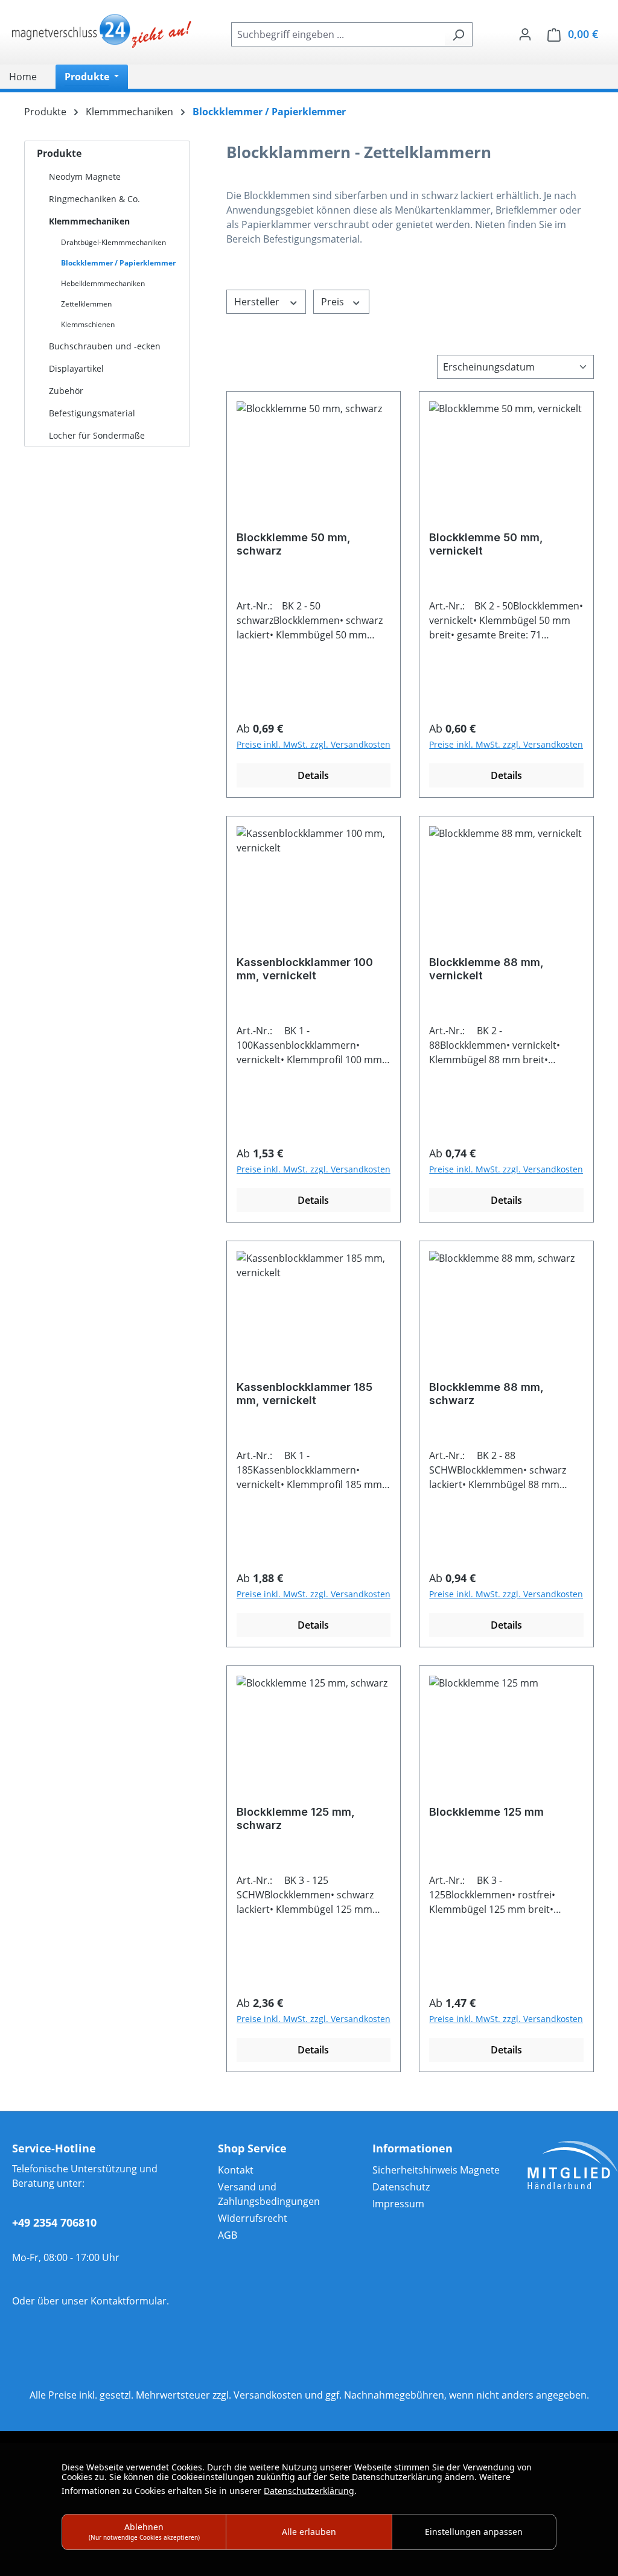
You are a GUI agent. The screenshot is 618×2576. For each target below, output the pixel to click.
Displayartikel (76, 368)
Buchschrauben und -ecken (105, 346)
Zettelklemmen (86, 304)
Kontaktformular (129, 2301)
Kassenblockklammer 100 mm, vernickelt (305, 969)
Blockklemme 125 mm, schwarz (296, 1818)
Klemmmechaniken (89, 221)
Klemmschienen (88, 324)
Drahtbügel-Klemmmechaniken (113, 242)
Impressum (398, 2204)
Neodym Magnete (85, 177)
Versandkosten (268, 2395)
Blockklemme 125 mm (486, 1812)
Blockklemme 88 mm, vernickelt (486, 969)
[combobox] (338, 34)
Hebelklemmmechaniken (103, 283)
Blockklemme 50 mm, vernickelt (486, 544)
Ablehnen (144, 2531)
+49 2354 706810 (54, 2222)
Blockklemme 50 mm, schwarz (294, 544)
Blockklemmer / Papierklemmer (118, 263)
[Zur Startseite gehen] (103, 32)
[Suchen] (458, 34)
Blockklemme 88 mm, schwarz (486, 1394)
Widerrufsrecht (253, 2218)
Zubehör (66, 391)
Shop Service (252, 2148)
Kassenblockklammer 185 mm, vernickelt (304, 1394)
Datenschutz (401, 2187)
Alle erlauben (309, 2532)
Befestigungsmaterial (92, 413)
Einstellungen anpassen (474, 2532)
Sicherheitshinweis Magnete (436, 2170)
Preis (334, 302)
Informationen (413, 2148)
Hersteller (258, 302)
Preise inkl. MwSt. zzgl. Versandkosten (314, 744)
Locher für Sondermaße (97, 435)
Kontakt (236, 2170)
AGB (228, 2235)
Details (313, 775)
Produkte (59, 153)
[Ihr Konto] (525, 34)
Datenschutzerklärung (309, 2491)
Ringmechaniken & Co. (94, 199)
